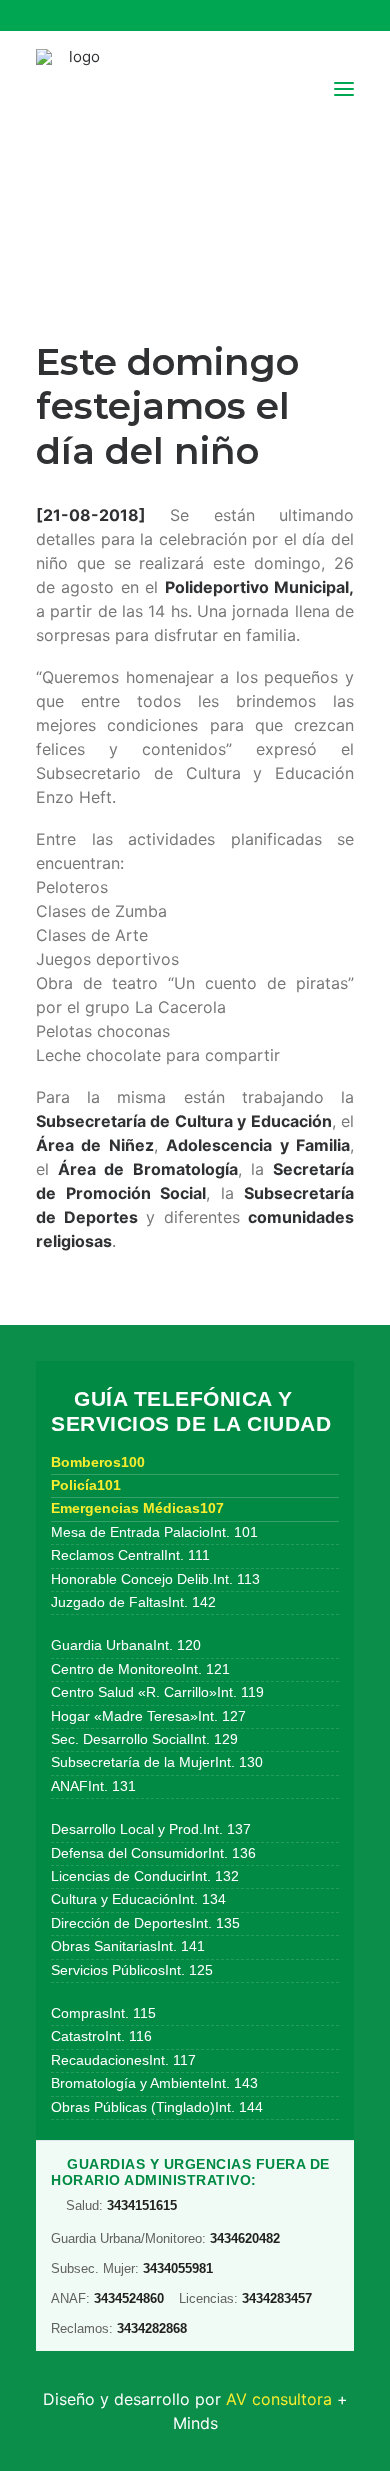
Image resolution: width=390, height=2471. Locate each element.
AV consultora (279, 2399)
